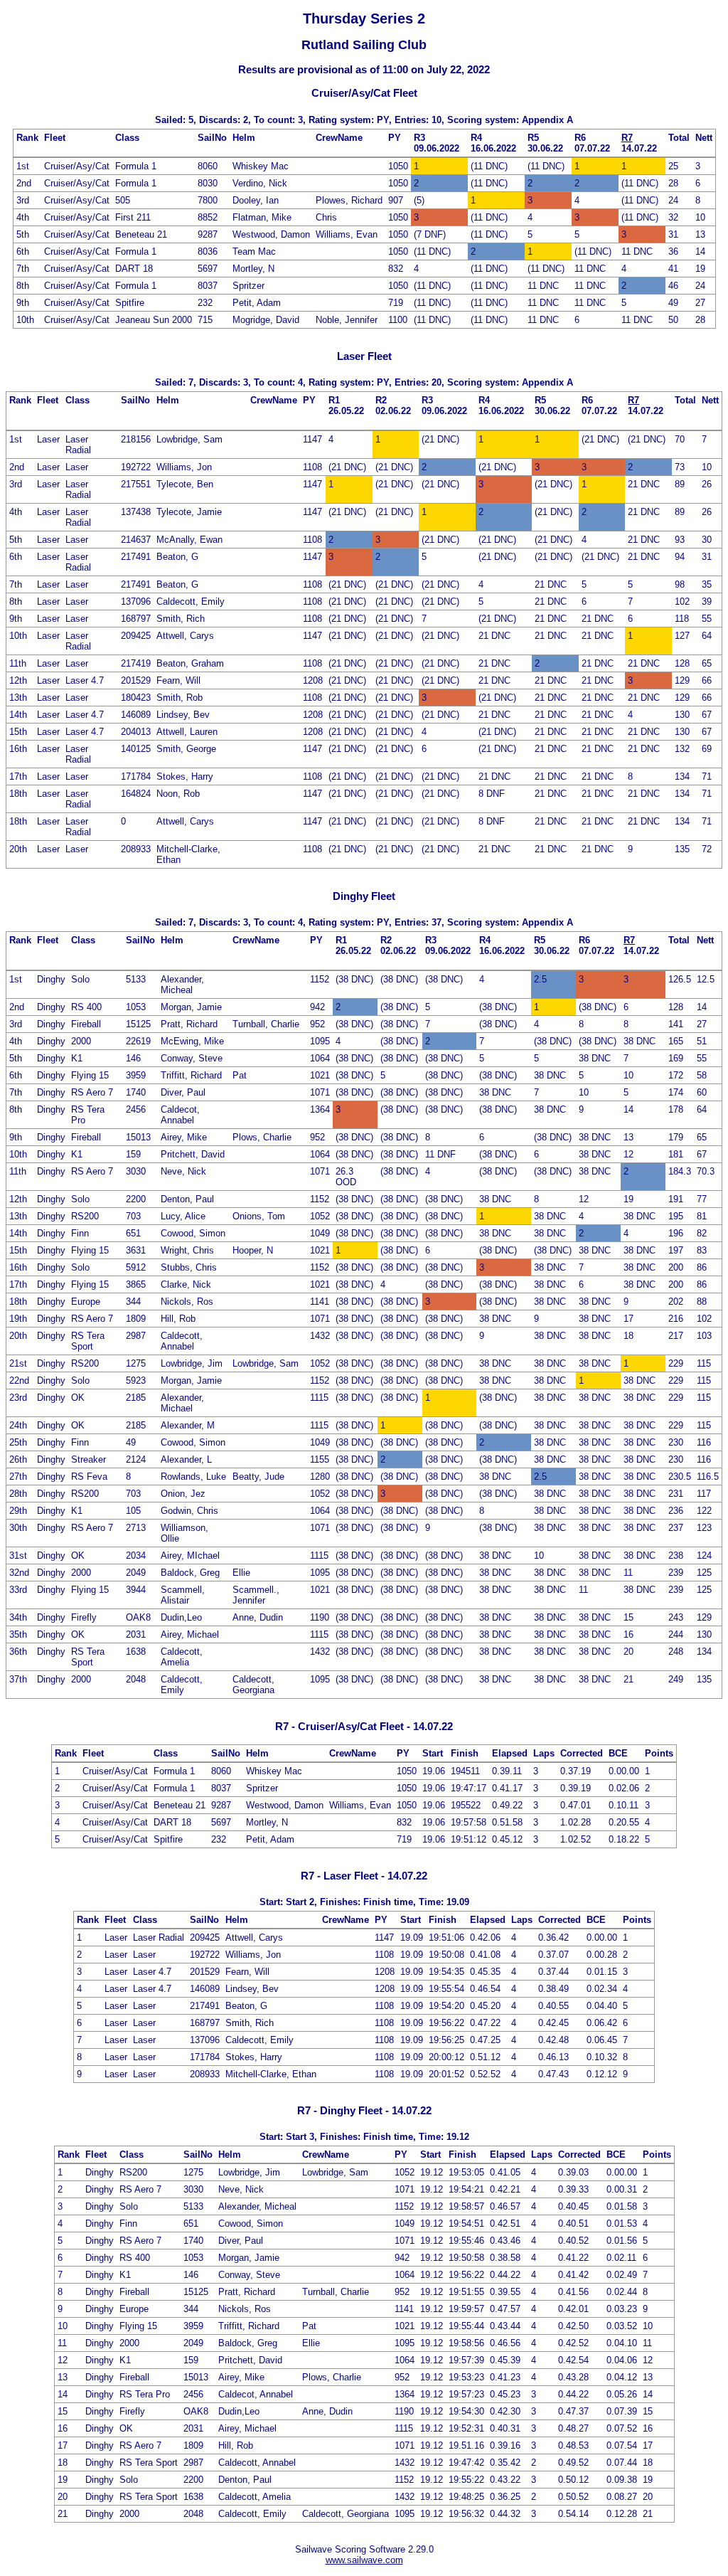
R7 (627, 138)
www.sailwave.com (364, 2560)
